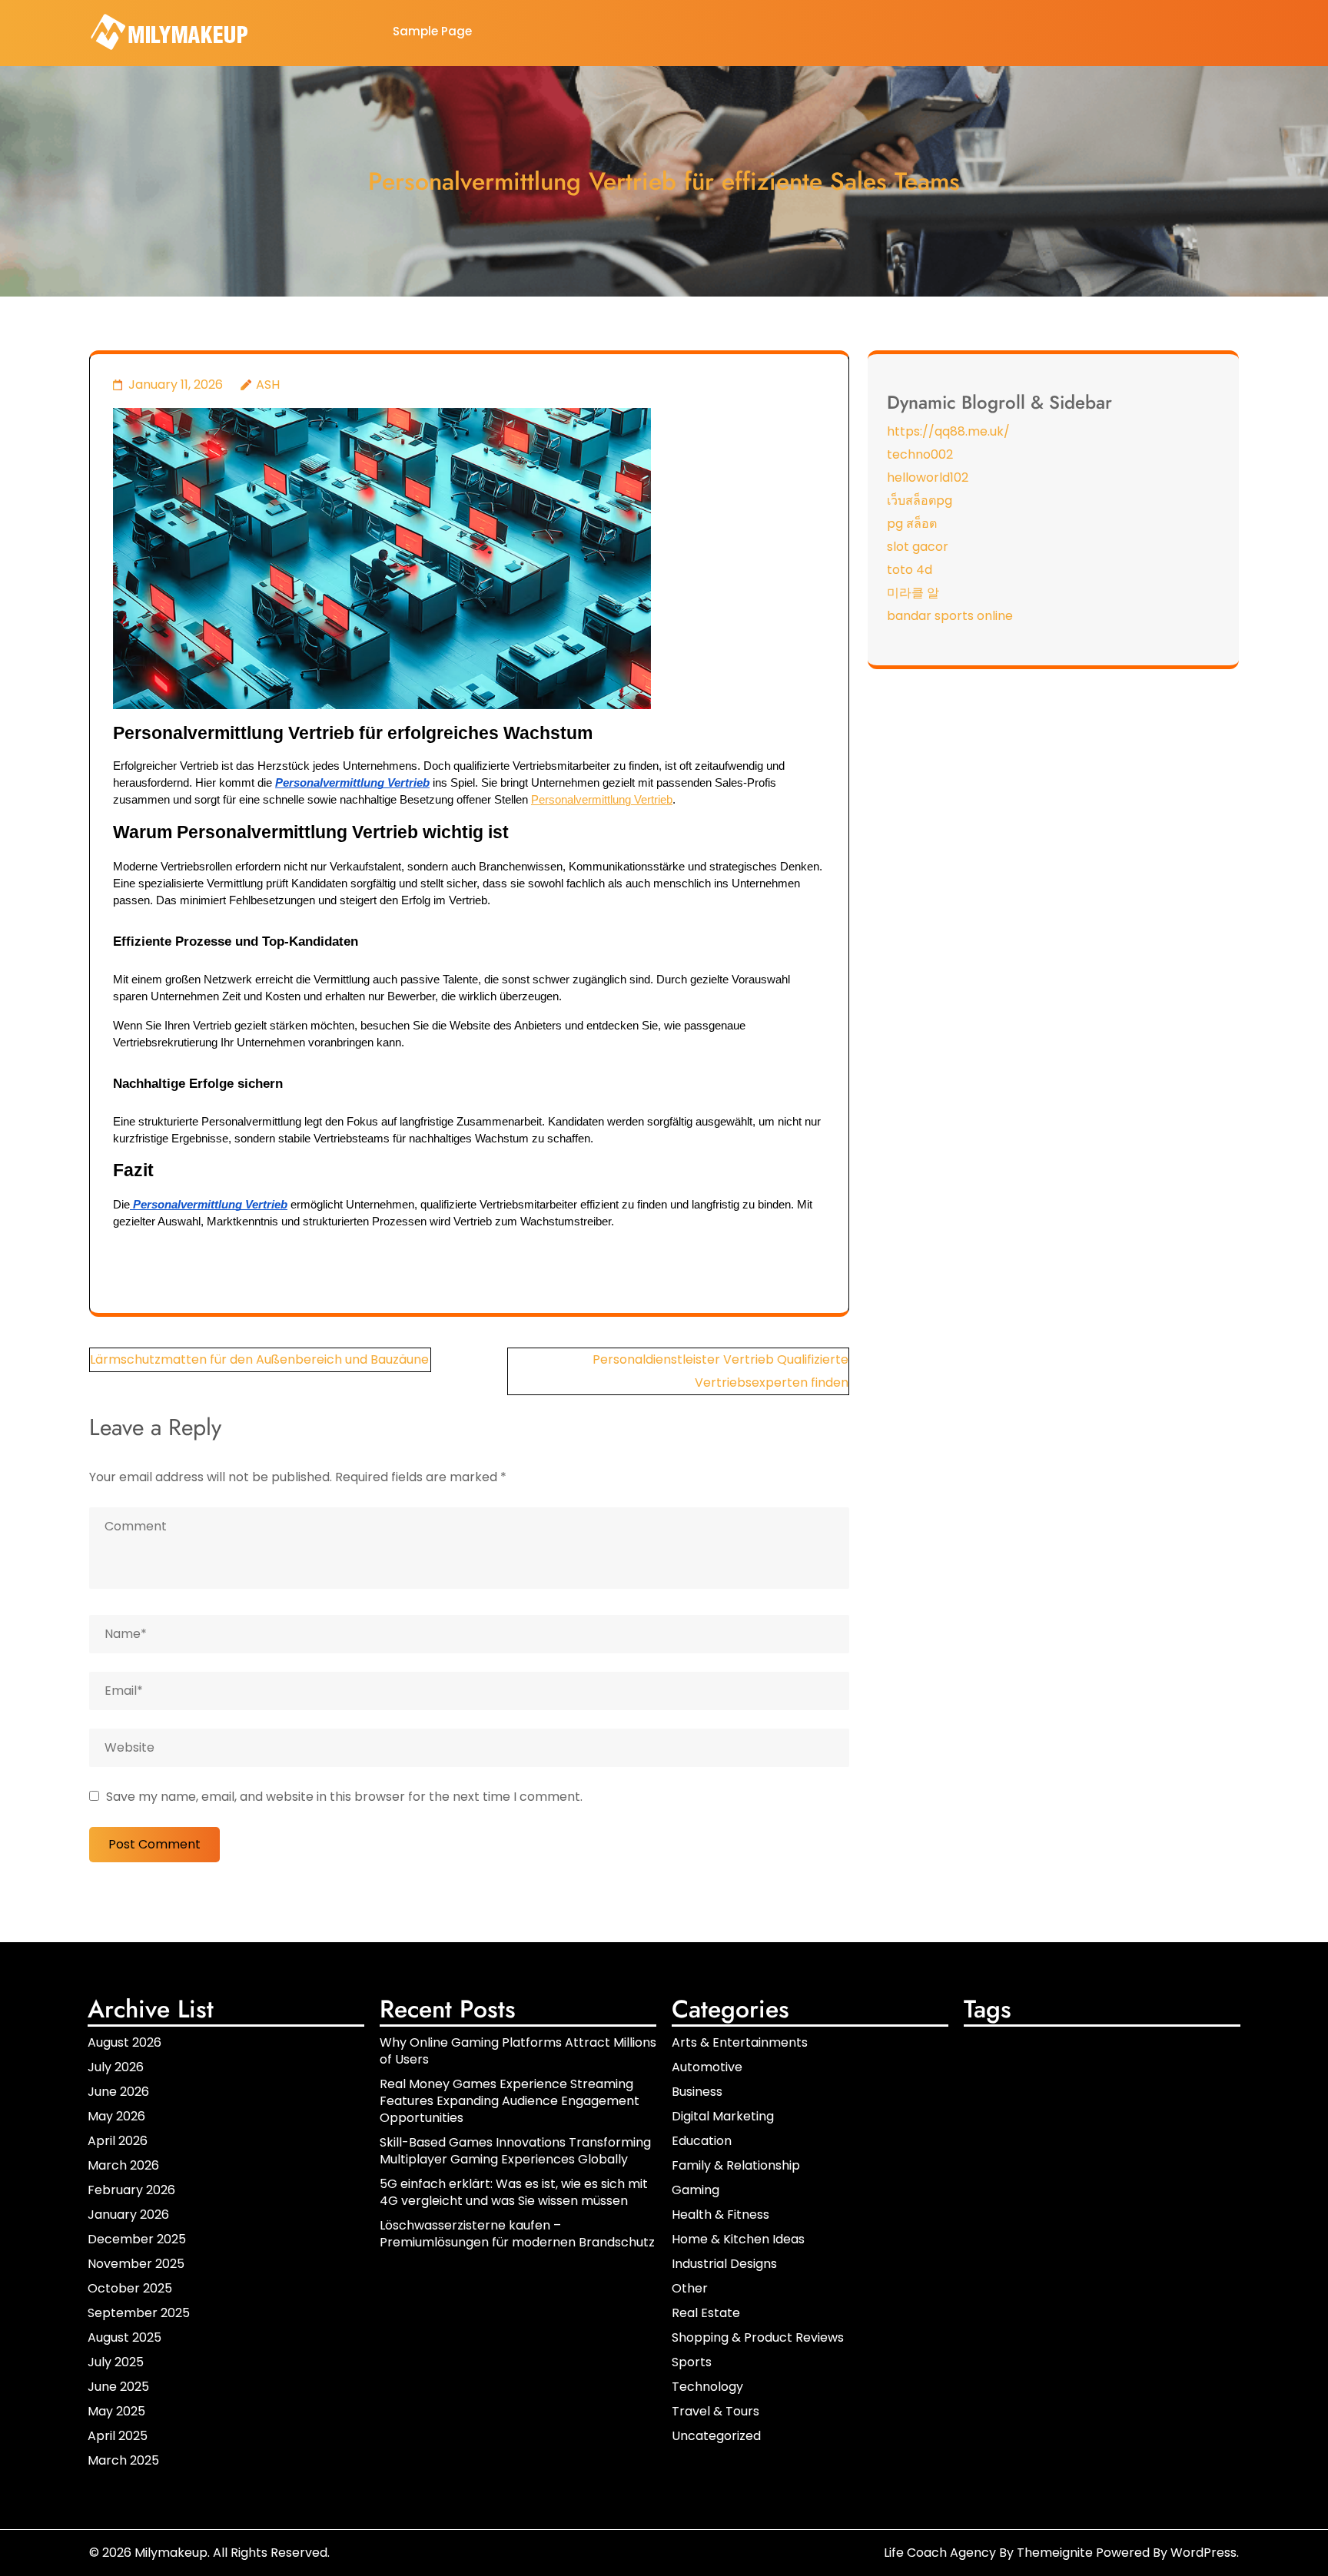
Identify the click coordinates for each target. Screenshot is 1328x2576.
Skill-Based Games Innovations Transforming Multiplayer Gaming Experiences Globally (515, 2151)
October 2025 (130, 2288)
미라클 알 (913, 593)
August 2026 (124, 2042)
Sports (692, 2362)
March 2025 (123, 2460)
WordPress (1203, 2553)
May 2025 (116, 2411)
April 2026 (118, 2141)
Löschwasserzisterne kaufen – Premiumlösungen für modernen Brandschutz (517, 2234)
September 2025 (139, 2313)
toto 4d (910, 570)
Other (690, 2288)
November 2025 (136, 2264)
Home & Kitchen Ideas (738, 2239)
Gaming (696, 2190)
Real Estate (706, 2313)
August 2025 (124, 2337)
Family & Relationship (736, 2165)
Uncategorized (716, 2436)
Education (702, 2141)
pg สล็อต (912, 524)
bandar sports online (950, 616)
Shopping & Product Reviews (758, 2337)
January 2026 (128, 2215)
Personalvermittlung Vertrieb (602, 800)
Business (697, 2092)
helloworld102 (928, 477)
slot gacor (918, 547)
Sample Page (432, 31)
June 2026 (118, 2092)
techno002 (920, 454)
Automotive (707, 2067)
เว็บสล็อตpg (920, 501)
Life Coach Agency (940, 2553)
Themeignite (1055, 2553)
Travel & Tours (715, 2411)
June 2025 (118, 2387)
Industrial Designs (724, 2264)
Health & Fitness (720, 2215)
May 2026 (116, 2116)
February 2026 (131, 2190)
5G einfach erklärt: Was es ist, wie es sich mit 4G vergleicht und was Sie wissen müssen (514, 2192)
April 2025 (118, 2436)
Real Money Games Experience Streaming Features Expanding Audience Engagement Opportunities (510, 2101)
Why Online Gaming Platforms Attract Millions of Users (518, 2051)
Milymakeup (171, 2553)
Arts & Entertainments (740, 2042)
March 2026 (123, 2165)
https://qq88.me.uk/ (948, 431)
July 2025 (116, 2362)
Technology (707, 2387)
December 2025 (137, 2239)
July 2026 (116, 2067)
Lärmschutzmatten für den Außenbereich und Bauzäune (259, 1359)
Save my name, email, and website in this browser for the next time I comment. (344, 1797)
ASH (268, 385)
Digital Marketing (723, 2116)
